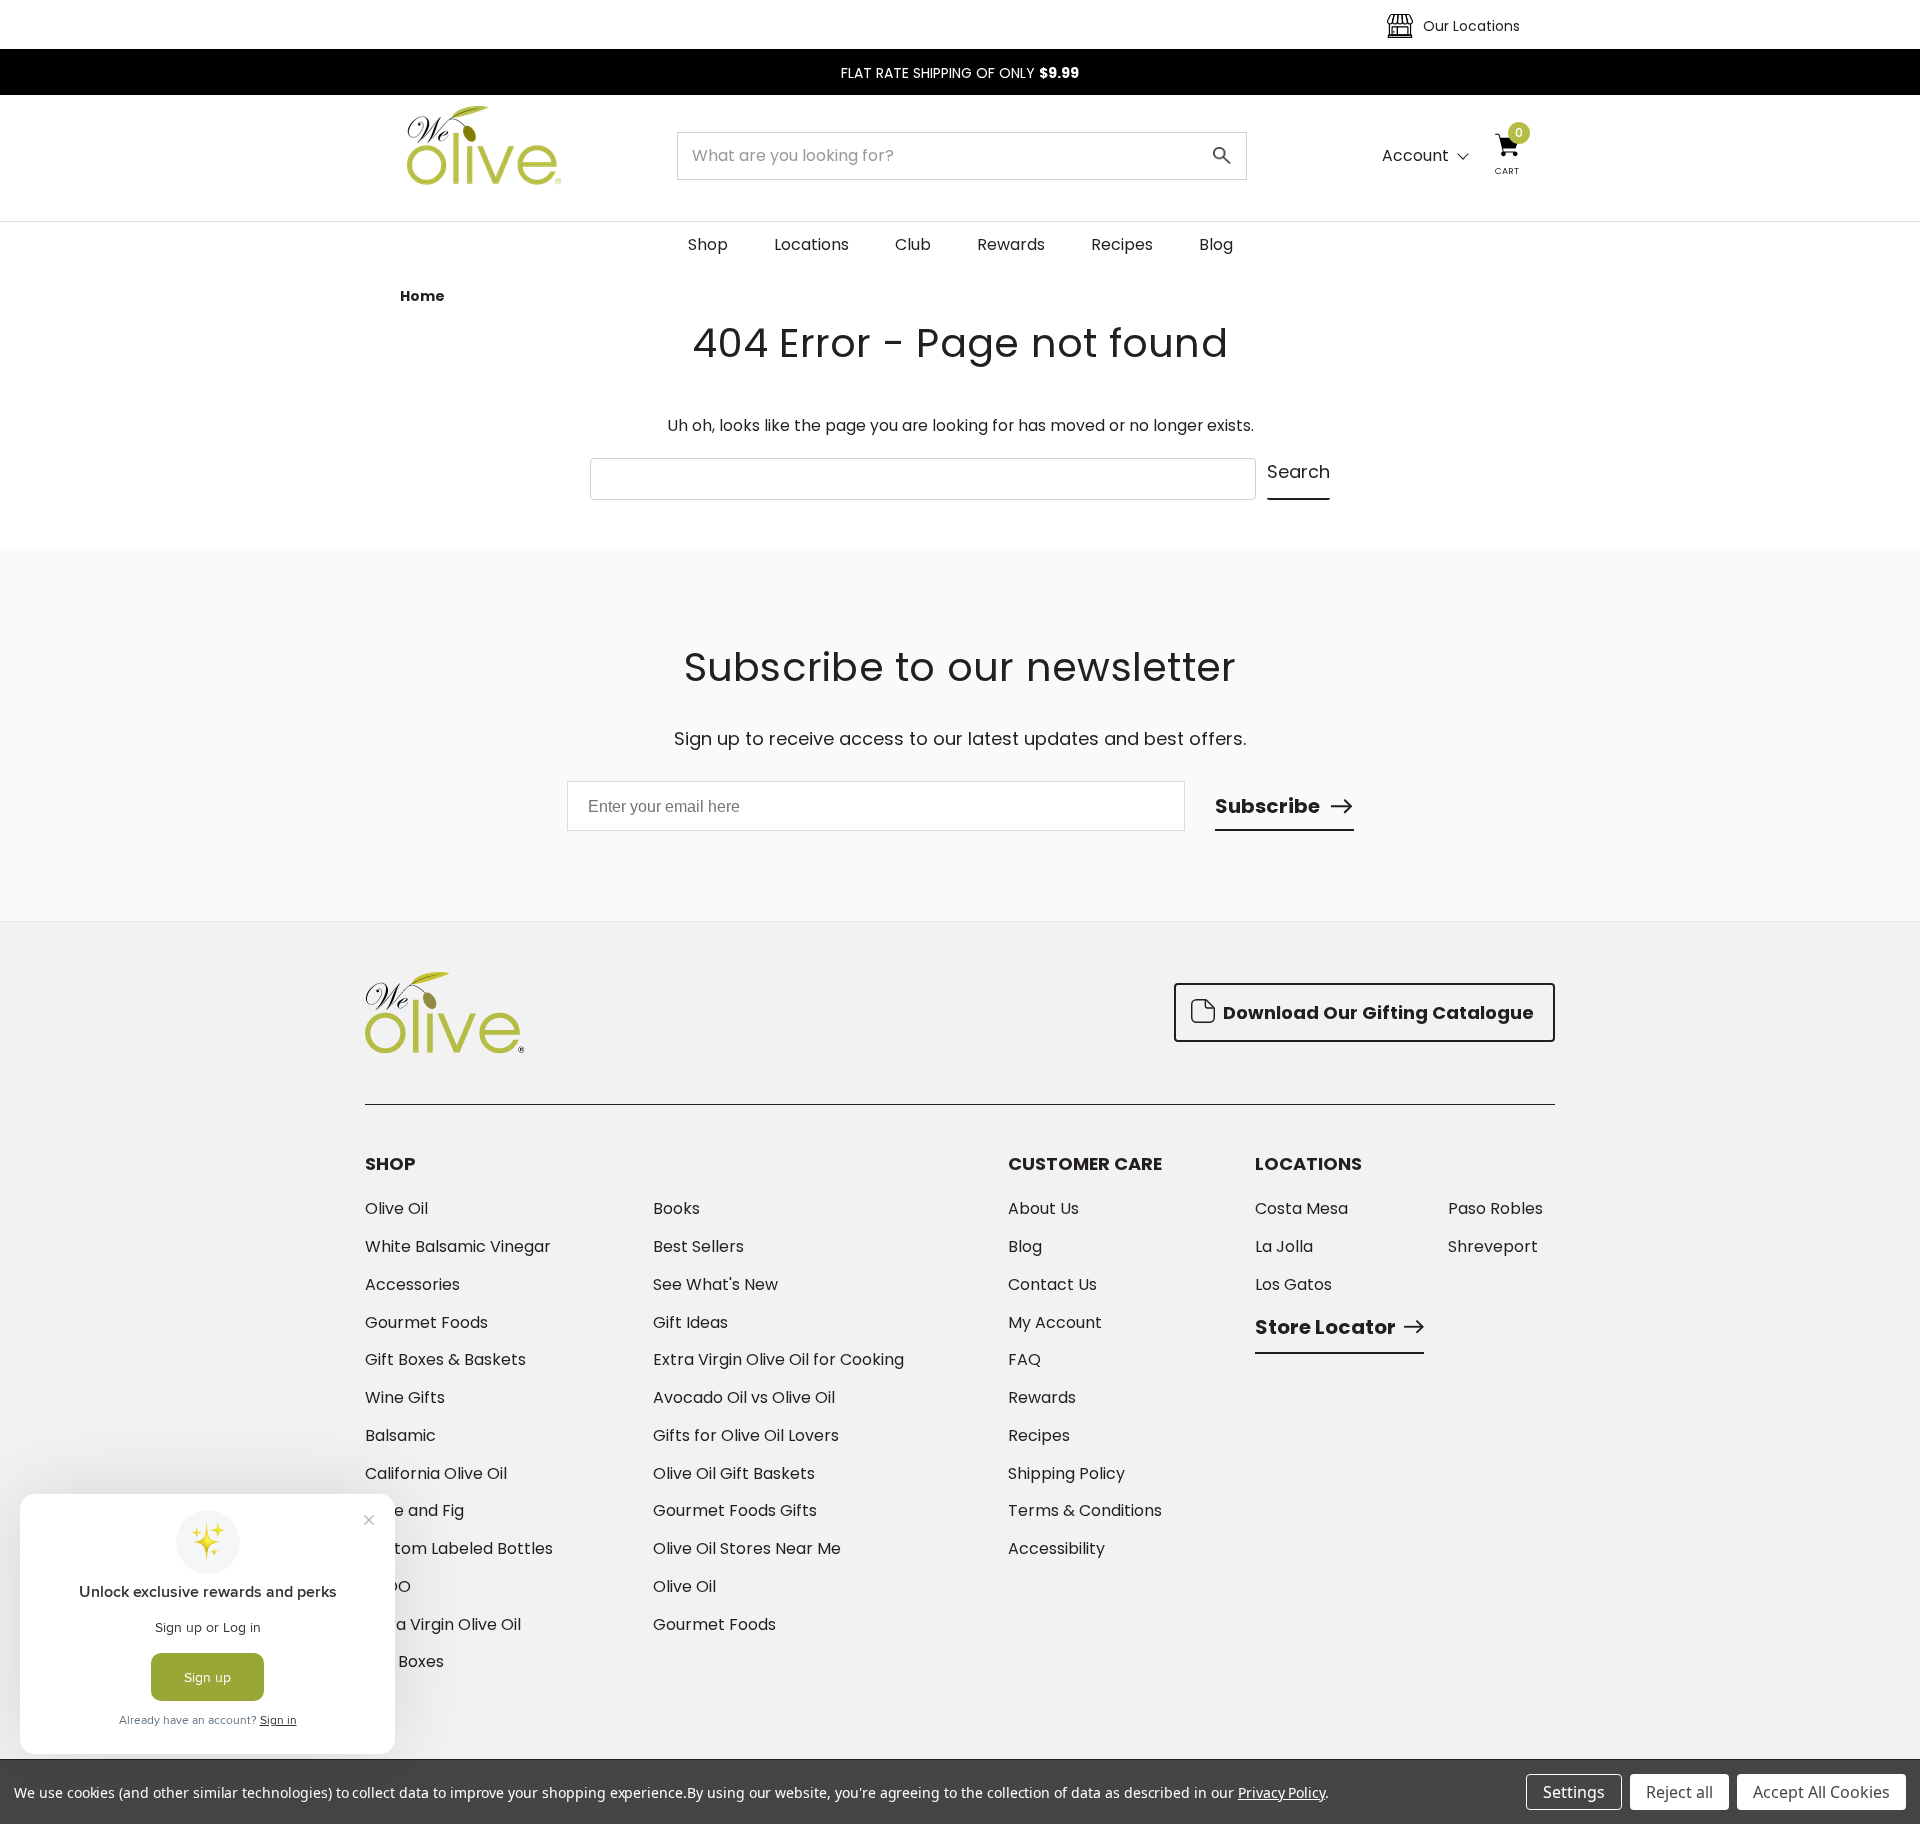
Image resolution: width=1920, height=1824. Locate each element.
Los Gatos (1293, 1285)
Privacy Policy (1281, 1792)
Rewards (1011, 244)
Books (676, 1209)
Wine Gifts (405, 1398)
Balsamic (400, 1436)
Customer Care (1085, 1164)
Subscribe (1267, 806)
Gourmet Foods (426, 1323)
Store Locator (1325, 1327)
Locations (811, 244)
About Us (1043, 1209)
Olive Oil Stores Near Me (747, 1549)
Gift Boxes (404, 1662)
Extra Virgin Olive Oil (443, 1625)
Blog (1216, 244)
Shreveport (1493, 1247)
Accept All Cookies (1821, 1792)
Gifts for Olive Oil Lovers (746, 1436)
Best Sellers (698, 1247)
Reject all (1679, 1792)
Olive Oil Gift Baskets (734, 1474)
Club (913, 244)
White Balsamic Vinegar (458, 1247)
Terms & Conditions (1085, 1511)
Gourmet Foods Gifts (735, 1511)
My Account (1055, 1323)
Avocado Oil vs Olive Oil (744, 1398)
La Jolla (1284, 1247)
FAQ (1024, 1360)
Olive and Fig (414, 1511)
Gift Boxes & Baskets (445, 1360)
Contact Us (1052, 1285)
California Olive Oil (436, 1474)
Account (1415, 156)
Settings (1574, 1792)
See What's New (715, 1285)
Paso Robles (1495, 1209)
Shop (708, 244)
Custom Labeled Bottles (459, 1549)
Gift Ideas (690, 1323)
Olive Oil (396, 1209)
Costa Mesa (1301, 1209)
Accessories (412, 1285)
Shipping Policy (1066, 1474)
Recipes (1122, 244)
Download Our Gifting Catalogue (1376, 1012)
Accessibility (1056, 1549)
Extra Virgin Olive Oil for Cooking (778, 1360)
